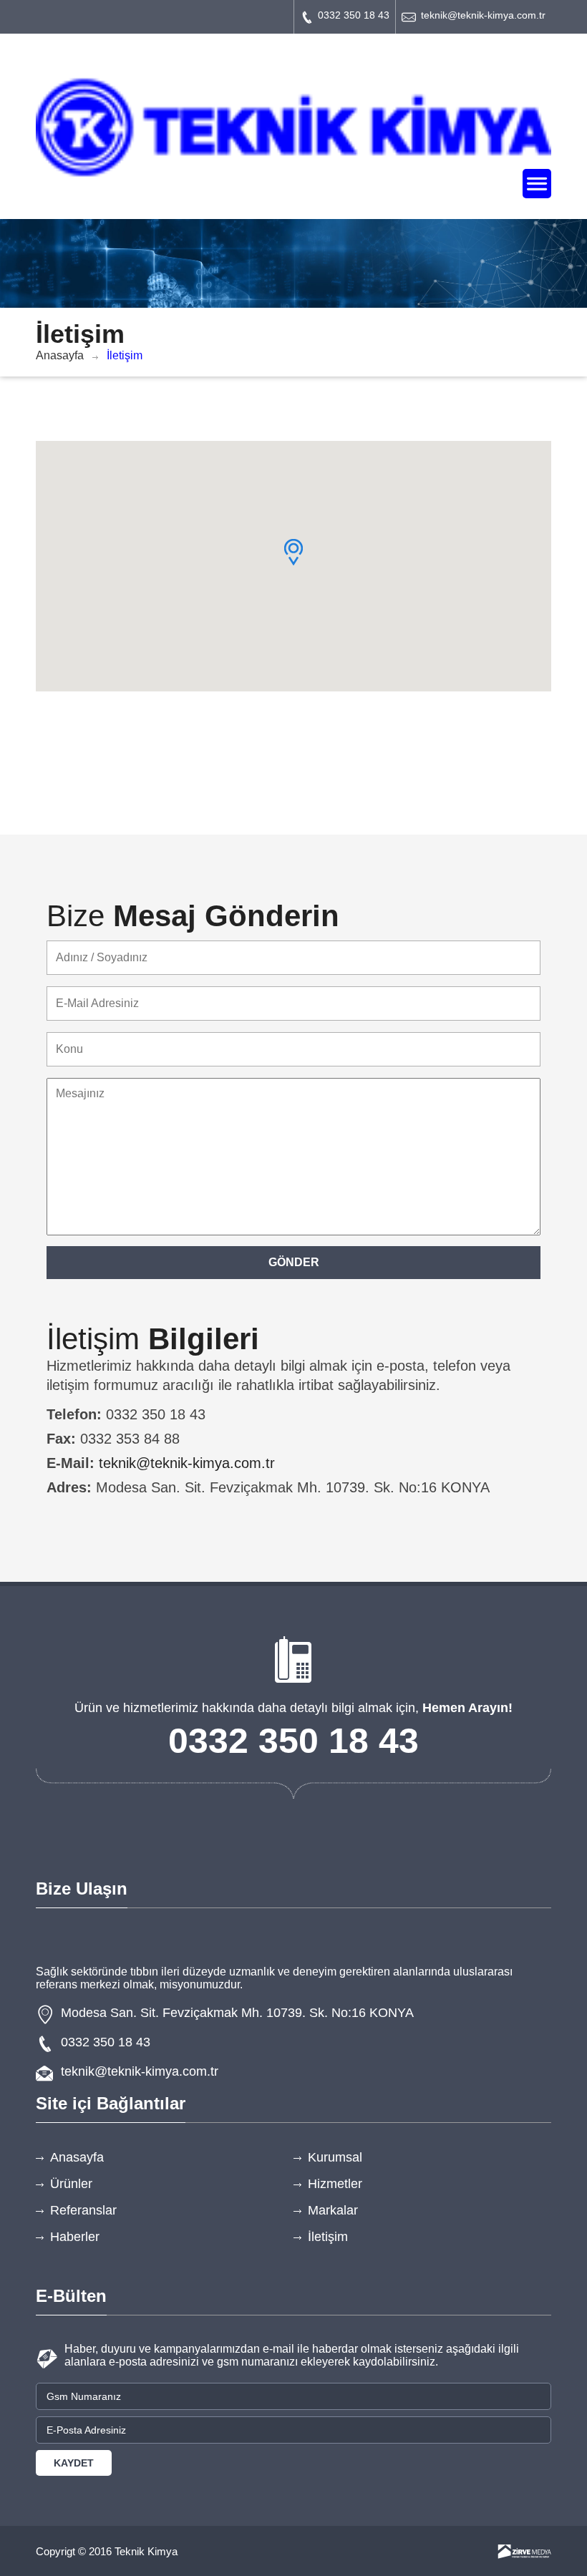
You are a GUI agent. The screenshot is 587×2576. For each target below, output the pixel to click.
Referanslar (83, 2210)
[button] (293, 552)
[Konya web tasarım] (524, 2552)
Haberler (75, 2237)
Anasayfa (60, 355)
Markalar (333, 2210)
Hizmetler (335, 2184)
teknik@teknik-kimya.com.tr (483, 15)
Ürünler (71, 2184)
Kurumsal (335, 2157)
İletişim (328, 2237)
